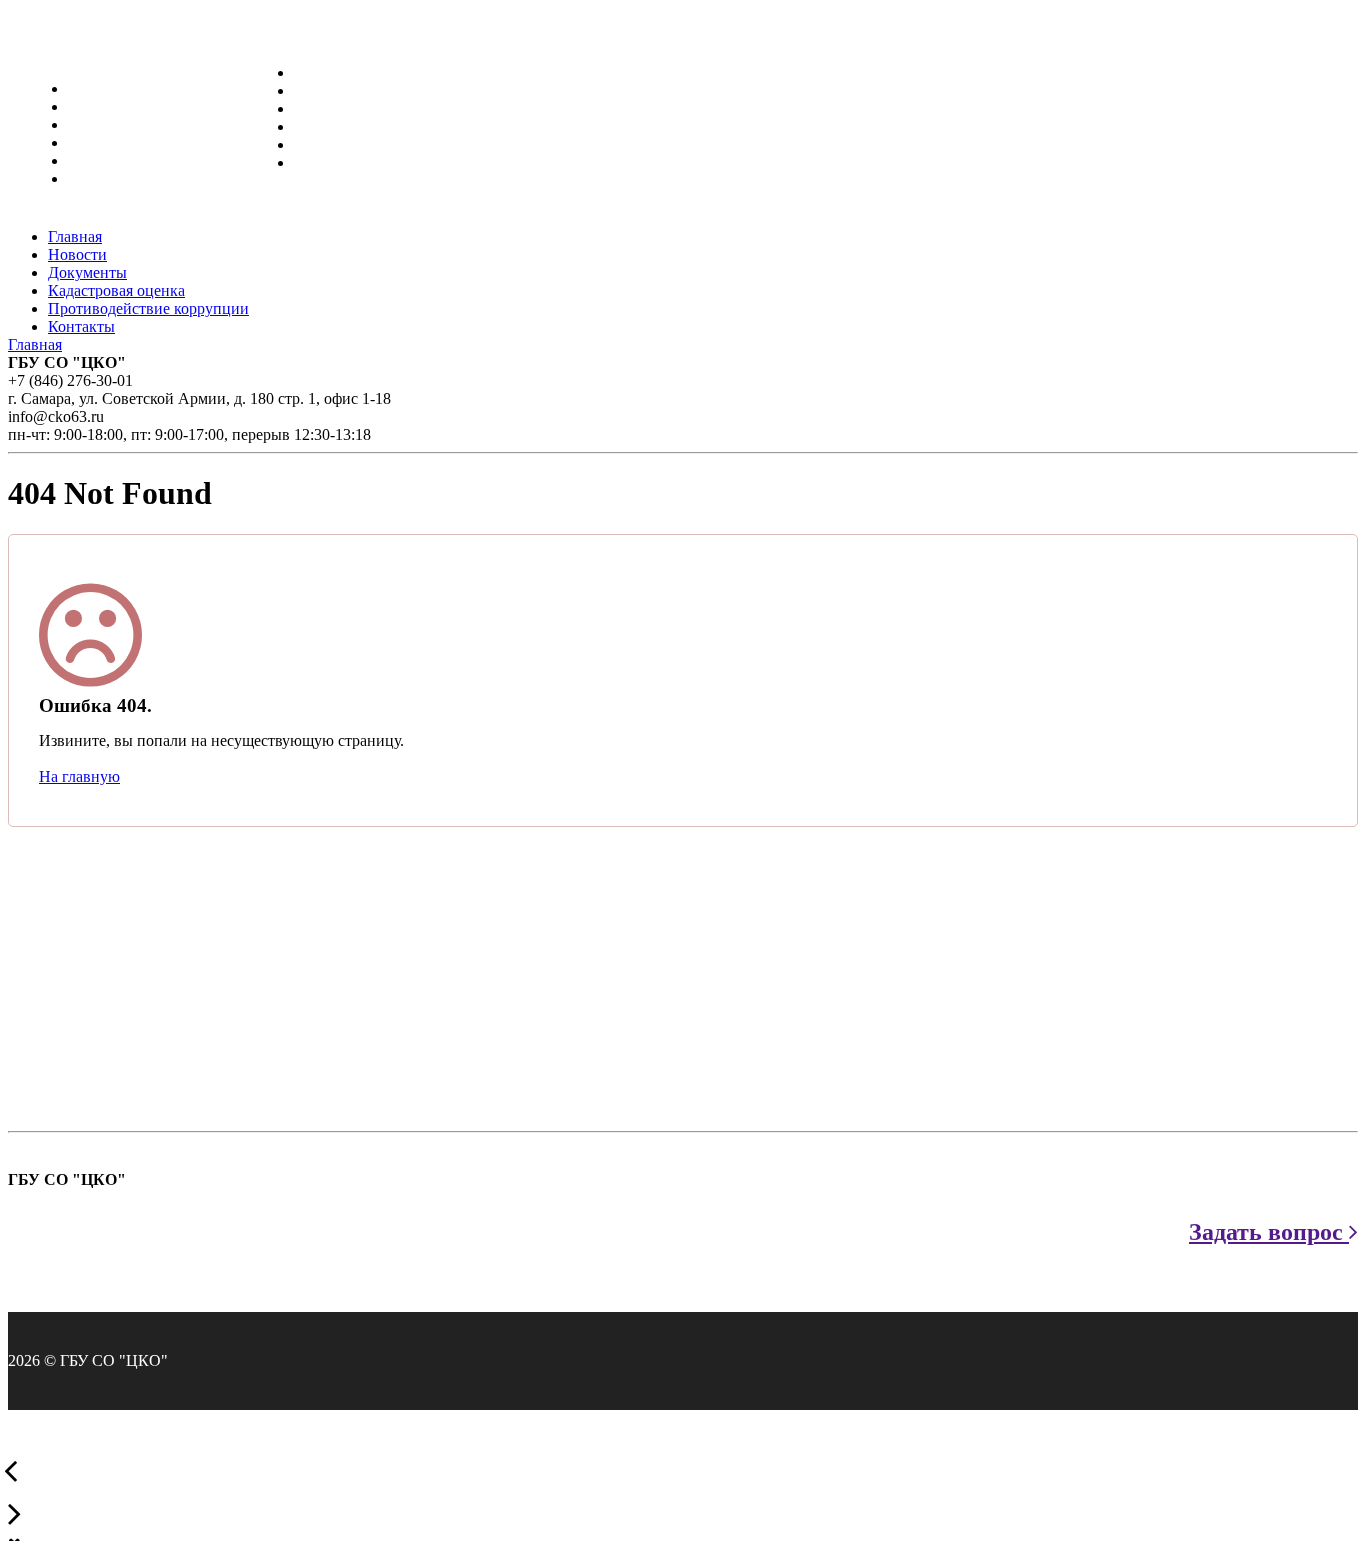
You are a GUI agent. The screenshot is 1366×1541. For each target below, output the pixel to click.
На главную (79, 776)
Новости (323, 90)
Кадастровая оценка (362, 126)
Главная (321, 72)
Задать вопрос (1269, 1232)
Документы (333, 108)
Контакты (327, 162)
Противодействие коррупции (394, 144)
